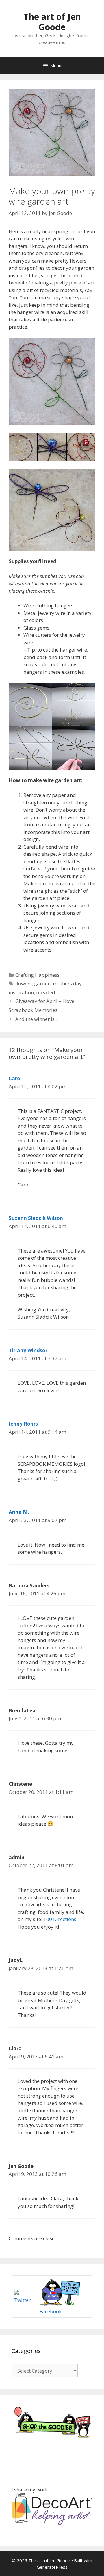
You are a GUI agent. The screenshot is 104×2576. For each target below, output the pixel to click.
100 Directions (60, 1919)
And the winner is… (37, 1019)
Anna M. (19, 1512)
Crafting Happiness (37, 975)
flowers (24, 983)
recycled (46, 992)
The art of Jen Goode (52, 22)
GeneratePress (52, 2567)
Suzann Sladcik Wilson (36, 1218)
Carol (15, 1078)
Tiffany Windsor (28, 1350)
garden (42, 983)
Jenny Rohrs (23, 1424)
